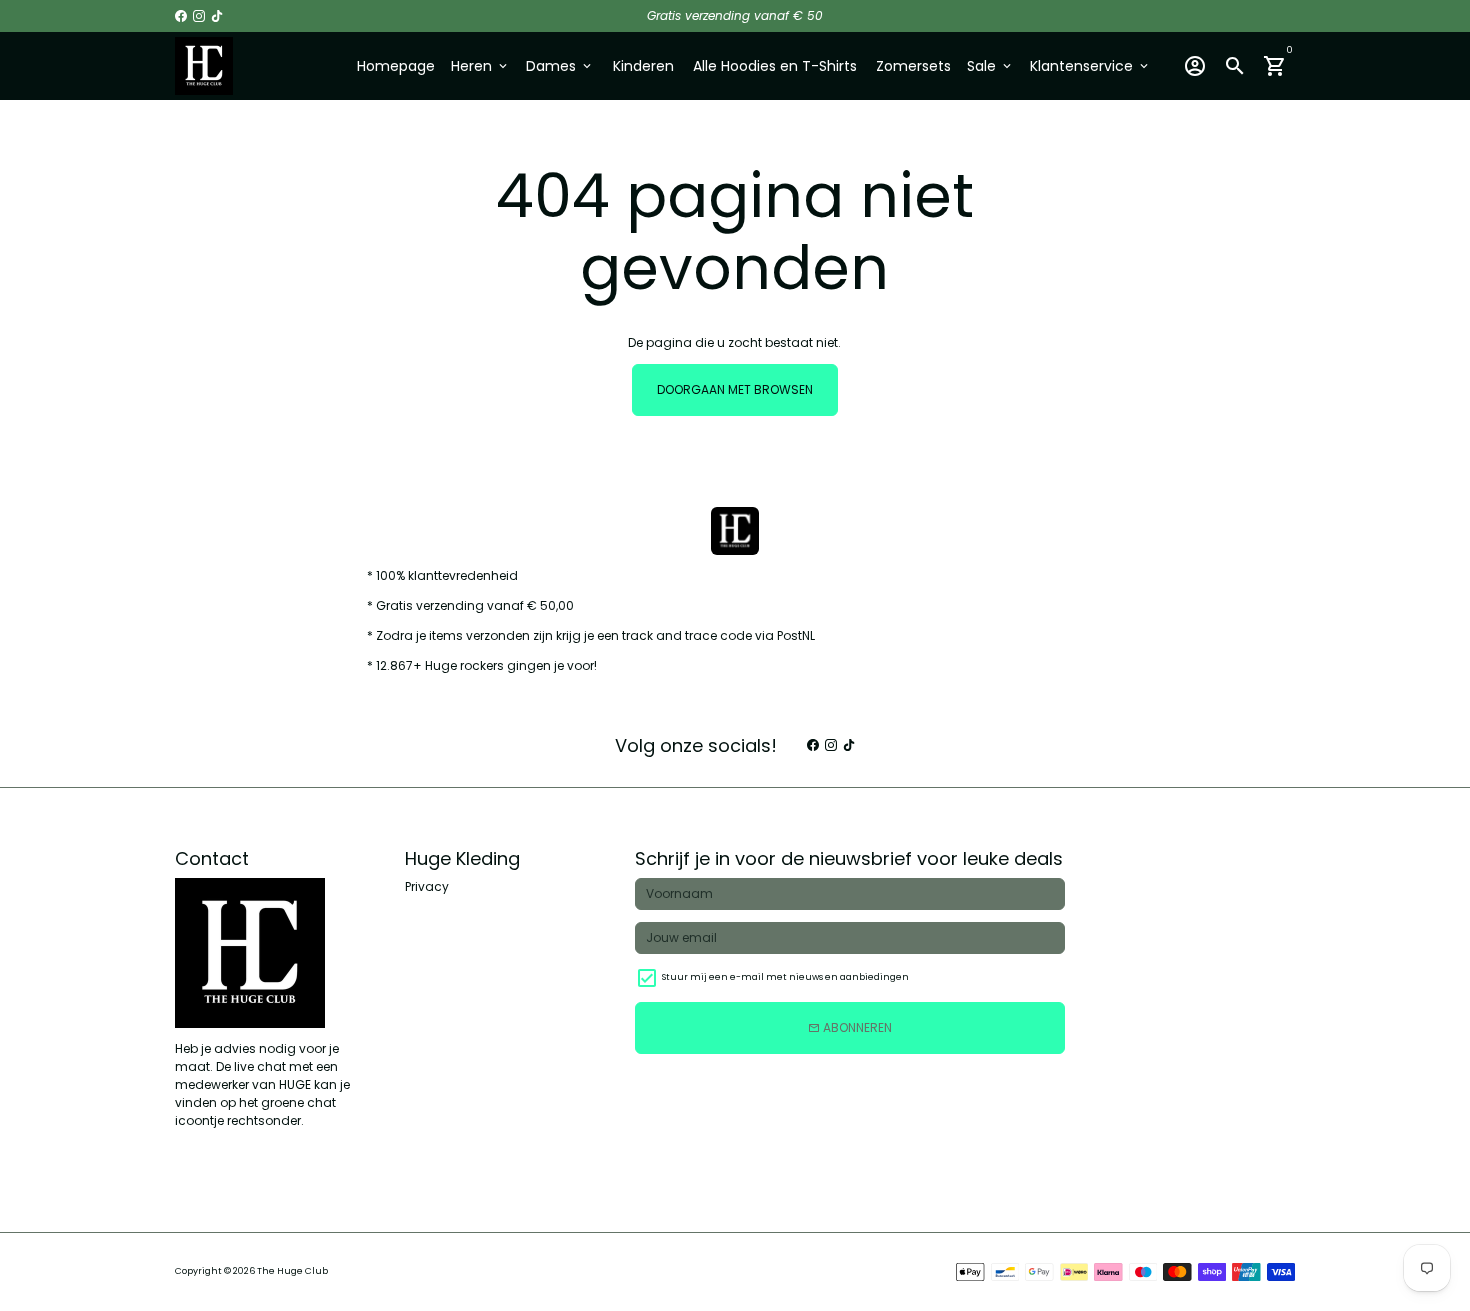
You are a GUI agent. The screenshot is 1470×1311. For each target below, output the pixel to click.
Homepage (396, 66)
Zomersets (913, 66)
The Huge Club (292, 1271)
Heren (480, 66)
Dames (560, 66)
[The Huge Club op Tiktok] (217, 15)
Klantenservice (1090, 66)
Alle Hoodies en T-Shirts (775, 66)
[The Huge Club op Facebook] (181, 15)
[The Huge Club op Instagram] (199, 15)
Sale (990, 66)
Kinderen (643, 66)
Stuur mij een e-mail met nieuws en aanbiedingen (785, 977)
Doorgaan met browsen (735, 389)
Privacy (427, 886)
